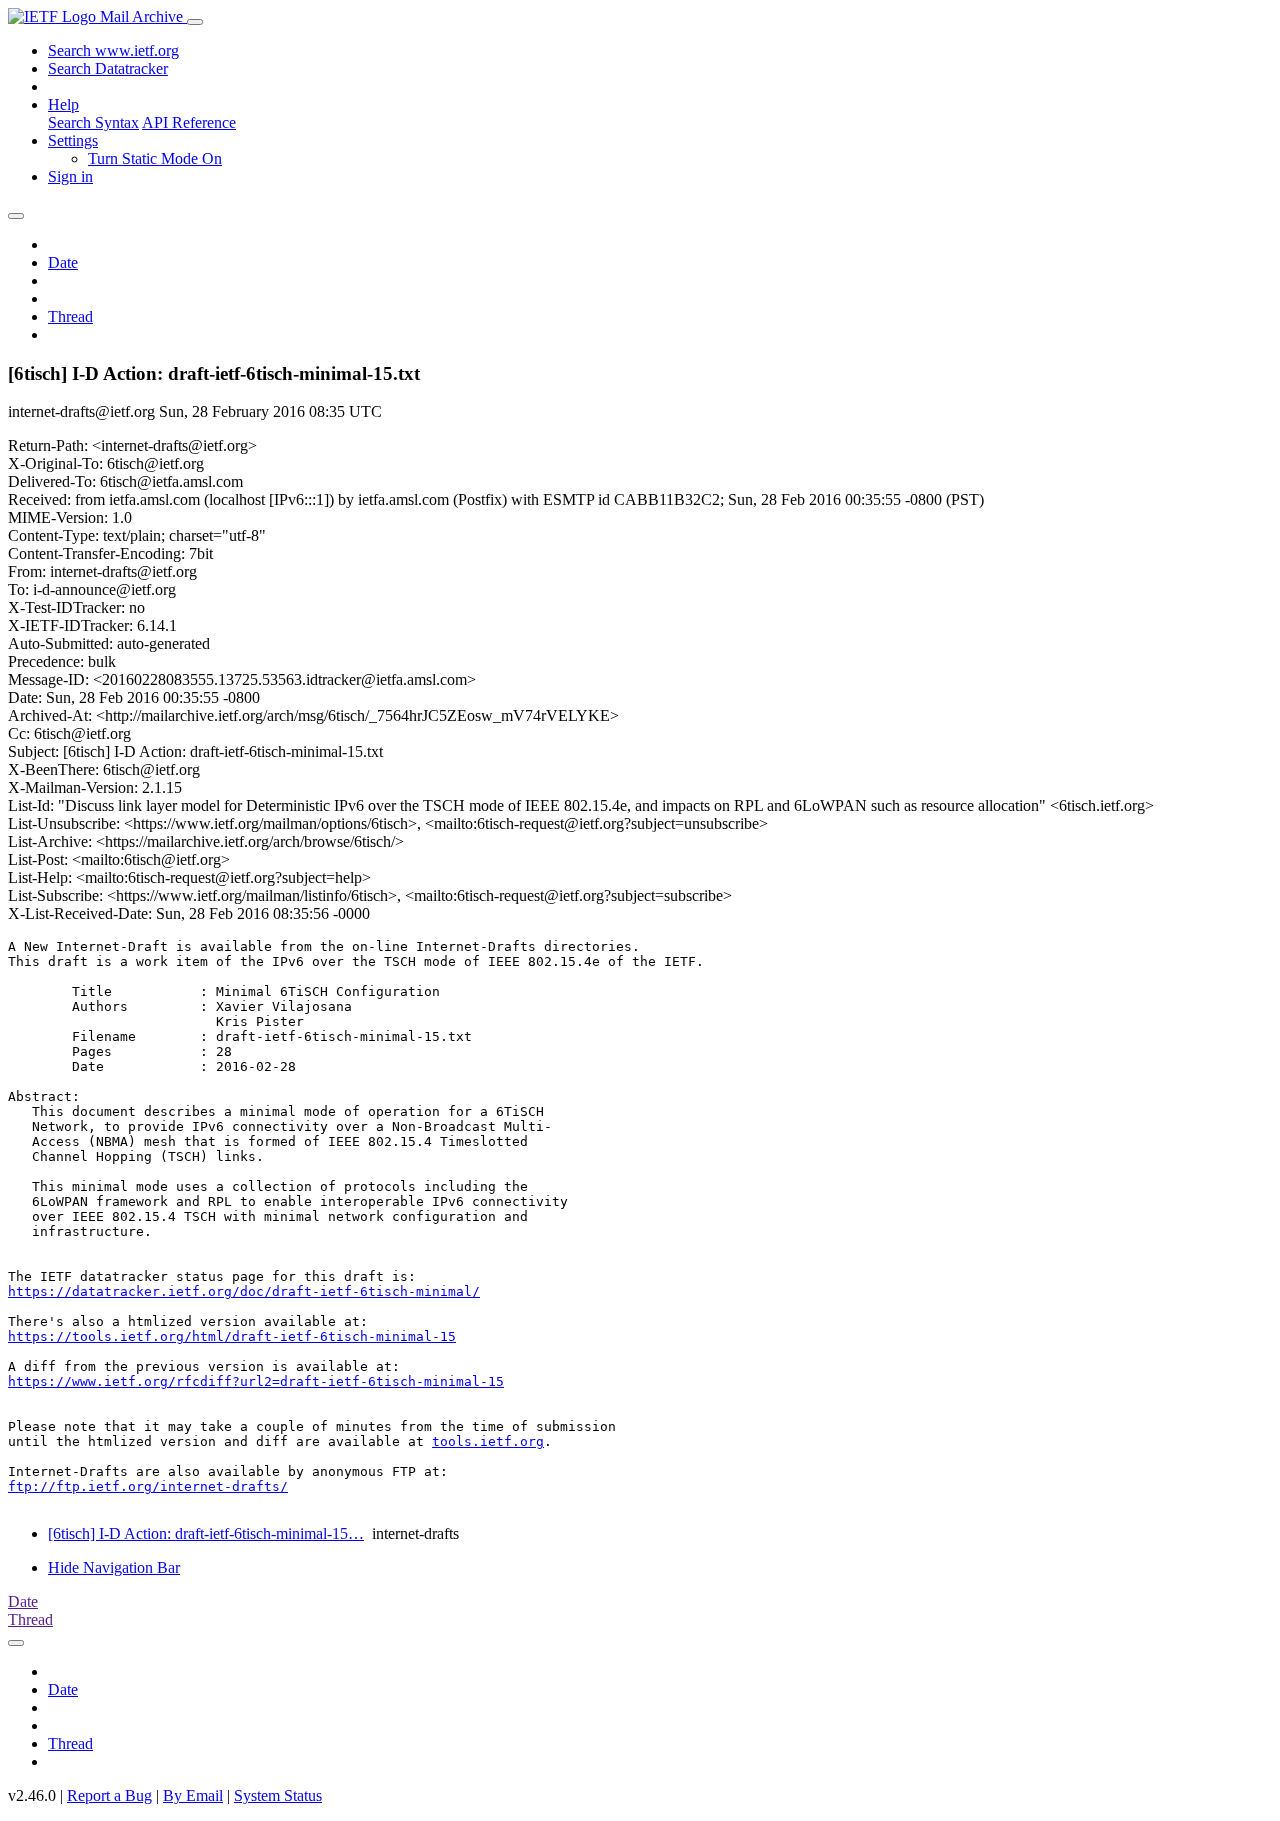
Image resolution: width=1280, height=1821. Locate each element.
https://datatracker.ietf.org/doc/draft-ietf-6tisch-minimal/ (244, 1291)
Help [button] (63, 104)
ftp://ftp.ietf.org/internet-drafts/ (148, 1486)
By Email (193, 1795)
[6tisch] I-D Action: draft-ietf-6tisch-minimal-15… (206, 1533)
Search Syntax (93, 122)
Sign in (70, 176)
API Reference (189, 122)
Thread (70, 316)
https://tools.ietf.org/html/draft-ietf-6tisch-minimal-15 (232, 1336)
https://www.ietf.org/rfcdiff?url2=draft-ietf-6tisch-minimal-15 (256, 1381)
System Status (278, 1795)
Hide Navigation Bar (114, 1567)
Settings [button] (73, 140)
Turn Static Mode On (155, 158)
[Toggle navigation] (195, 22)
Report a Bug (109, 1795)
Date (63, 262)
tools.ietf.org (488, 1441)
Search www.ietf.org (113, 50)
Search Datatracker (108, 68)
